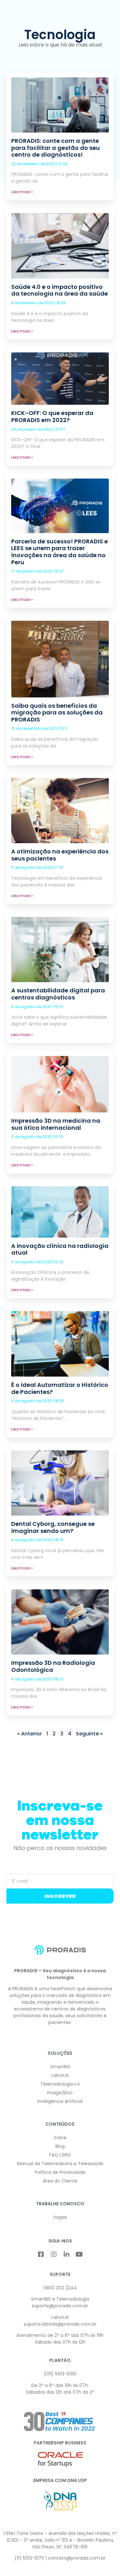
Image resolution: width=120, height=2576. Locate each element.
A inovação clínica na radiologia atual (60, 1249)
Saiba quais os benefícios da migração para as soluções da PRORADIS (57, 713)
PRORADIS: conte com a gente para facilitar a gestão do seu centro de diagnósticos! (56, 148)
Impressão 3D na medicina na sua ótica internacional (56, 1124)
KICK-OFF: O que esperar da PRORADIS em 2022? (52, 416)
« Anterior (30, 1734)
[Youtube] (79, 2254)
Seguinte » (89, 1734)
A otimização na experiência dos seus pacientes (60, 855)
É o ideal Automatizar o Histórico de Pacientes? (60, 1388)
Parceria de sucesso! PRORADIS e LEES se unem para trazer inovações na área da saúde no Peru (60, 552)
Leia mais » (22, 192)
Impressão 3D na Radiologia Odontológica (53, 1666)
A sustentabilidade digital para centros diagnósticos (58, 994)
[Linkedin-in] (67, 2254)
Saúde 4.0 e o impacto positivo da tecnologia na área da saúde (60, 290)
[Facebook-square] (41, 2254)
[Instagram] (54, 2254)
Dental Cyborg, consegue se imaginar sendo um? (53, 1527)
